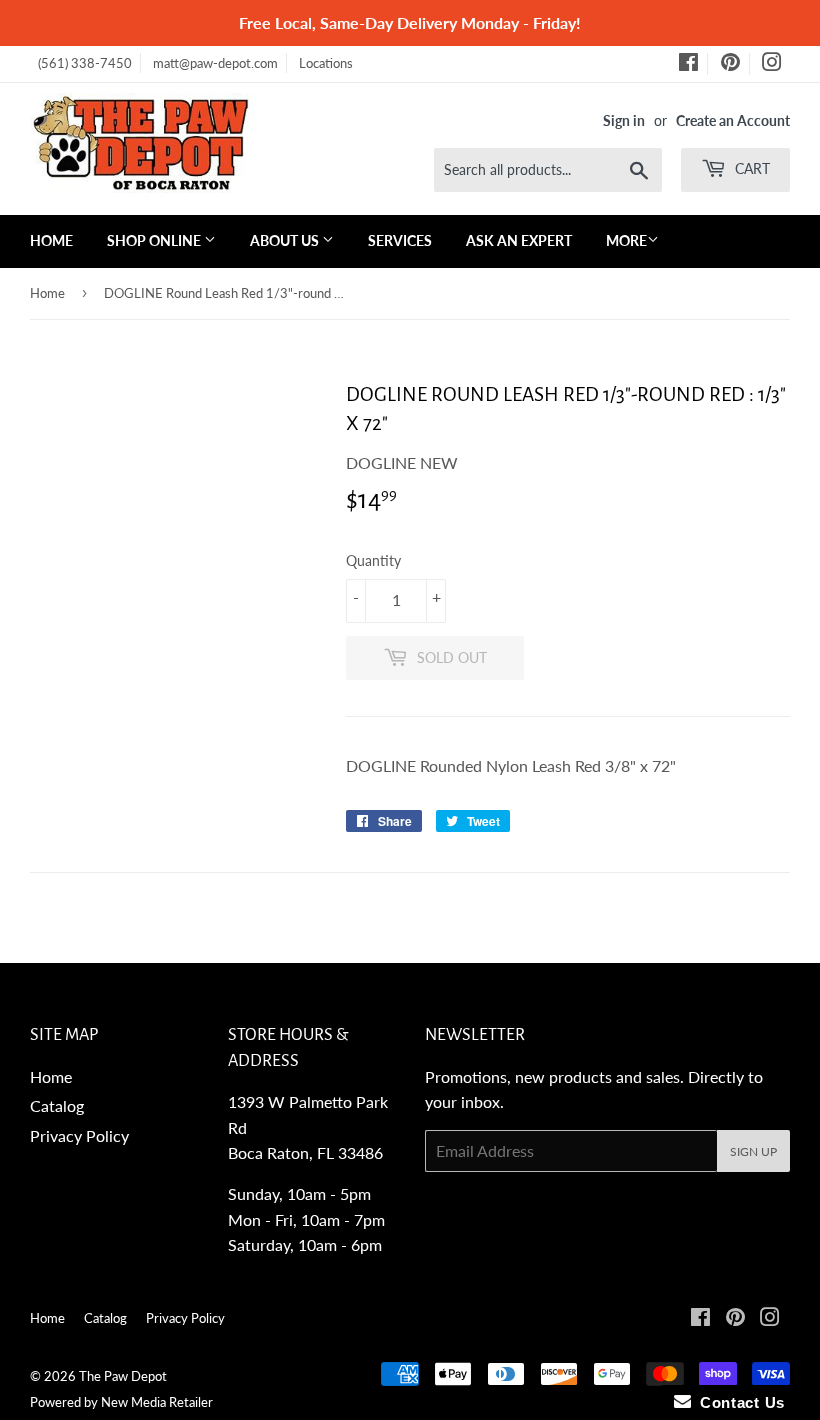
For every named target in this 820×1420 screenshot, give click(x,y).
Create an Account (733, 121)
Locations (326, 63)
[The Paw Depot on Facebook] (688, 65)
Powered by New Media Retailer (121, 1402)
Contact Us (738, 1402)
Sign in (624, 121)
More (626, 240)
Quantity (373, 560)
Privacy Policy (79, 1135)
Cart (750, 168)
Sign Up (753, 1151)
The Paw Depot (123, 1376)
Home (51, 240)
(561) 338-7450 (85, 63)
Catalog (57, 1105)
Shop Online (155, 240)
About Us (286, 240)
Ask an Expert (519, 240)
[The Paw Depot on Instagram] (772, 65)
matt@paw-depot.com (215, 63)
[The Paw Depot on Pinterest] (730, 65)
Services (400, 240)
